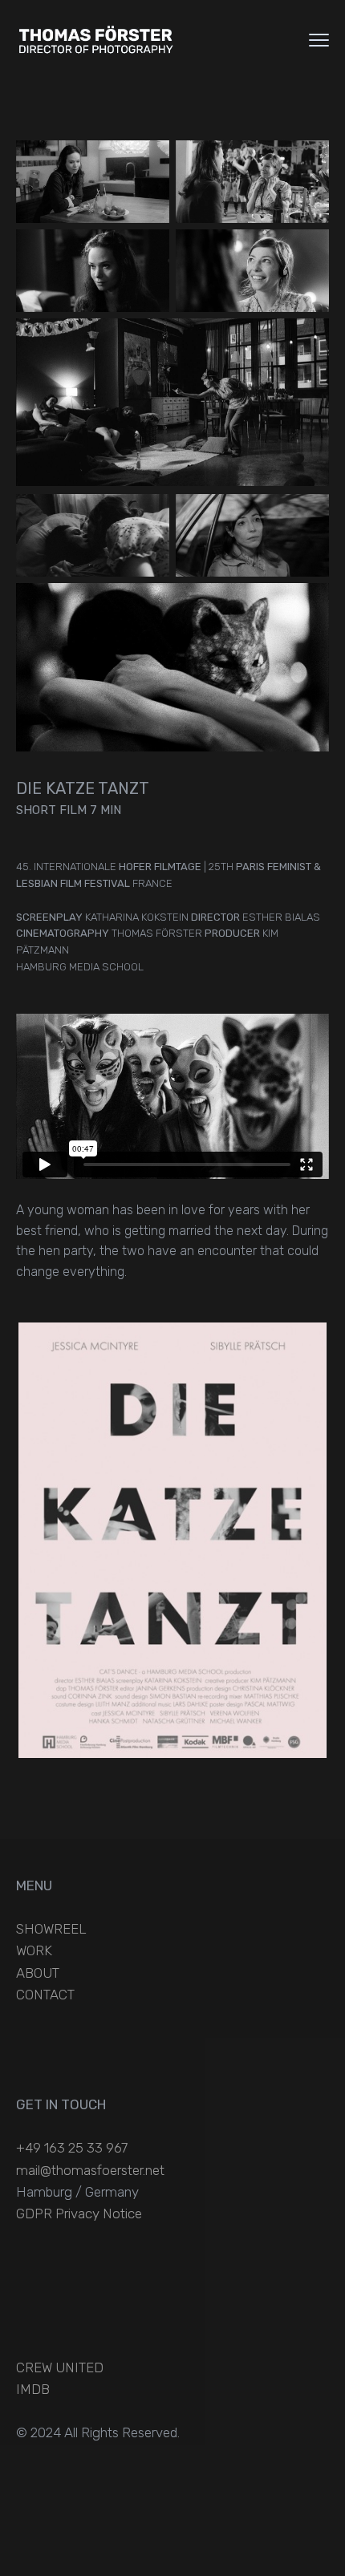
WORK (34, 1950)
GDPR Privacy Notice (79, 2213)
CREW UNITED (60, 2367)
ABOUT (38, 1973)
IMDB (33, 2389)
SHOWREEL (51, 1929)
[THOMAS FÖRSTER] (96, 40)
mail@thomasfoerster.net (90, 2170)
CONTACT (45, 1995)
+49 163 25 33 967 (72, 2148)
